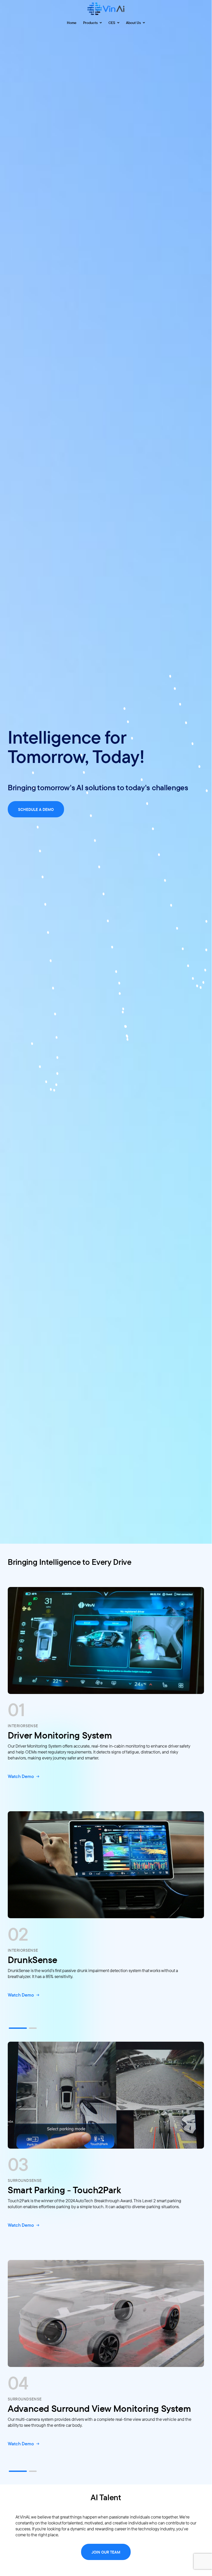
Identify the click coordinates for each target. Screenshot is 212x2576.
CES (112, 23)
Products (91, 23)
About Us (134, 23)
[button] (18, 2028)
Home (72, 23)
